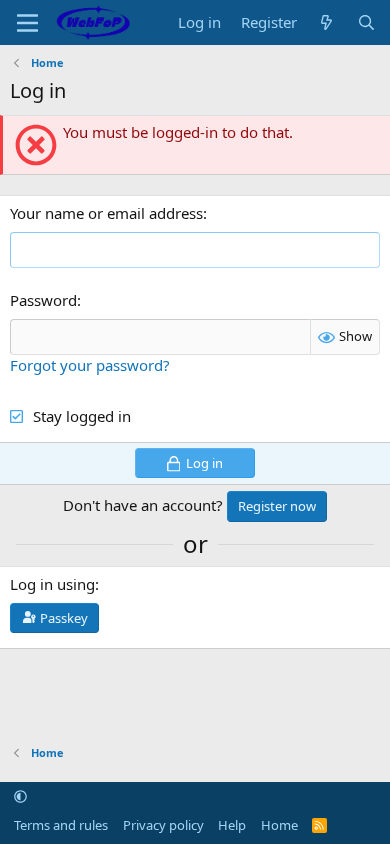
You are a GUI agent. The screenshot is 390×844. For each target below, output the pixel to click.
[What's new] (326, 22)
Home (279, 825)
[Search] (366, 22)
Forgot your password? (90, 365)
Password (43, 300)
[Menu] (27, 23)
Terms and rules (61, 825)
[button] (20, 797)
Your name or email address (106, 213)
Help (232, 825)
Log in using (52, 584)
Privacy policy (163, 825)
